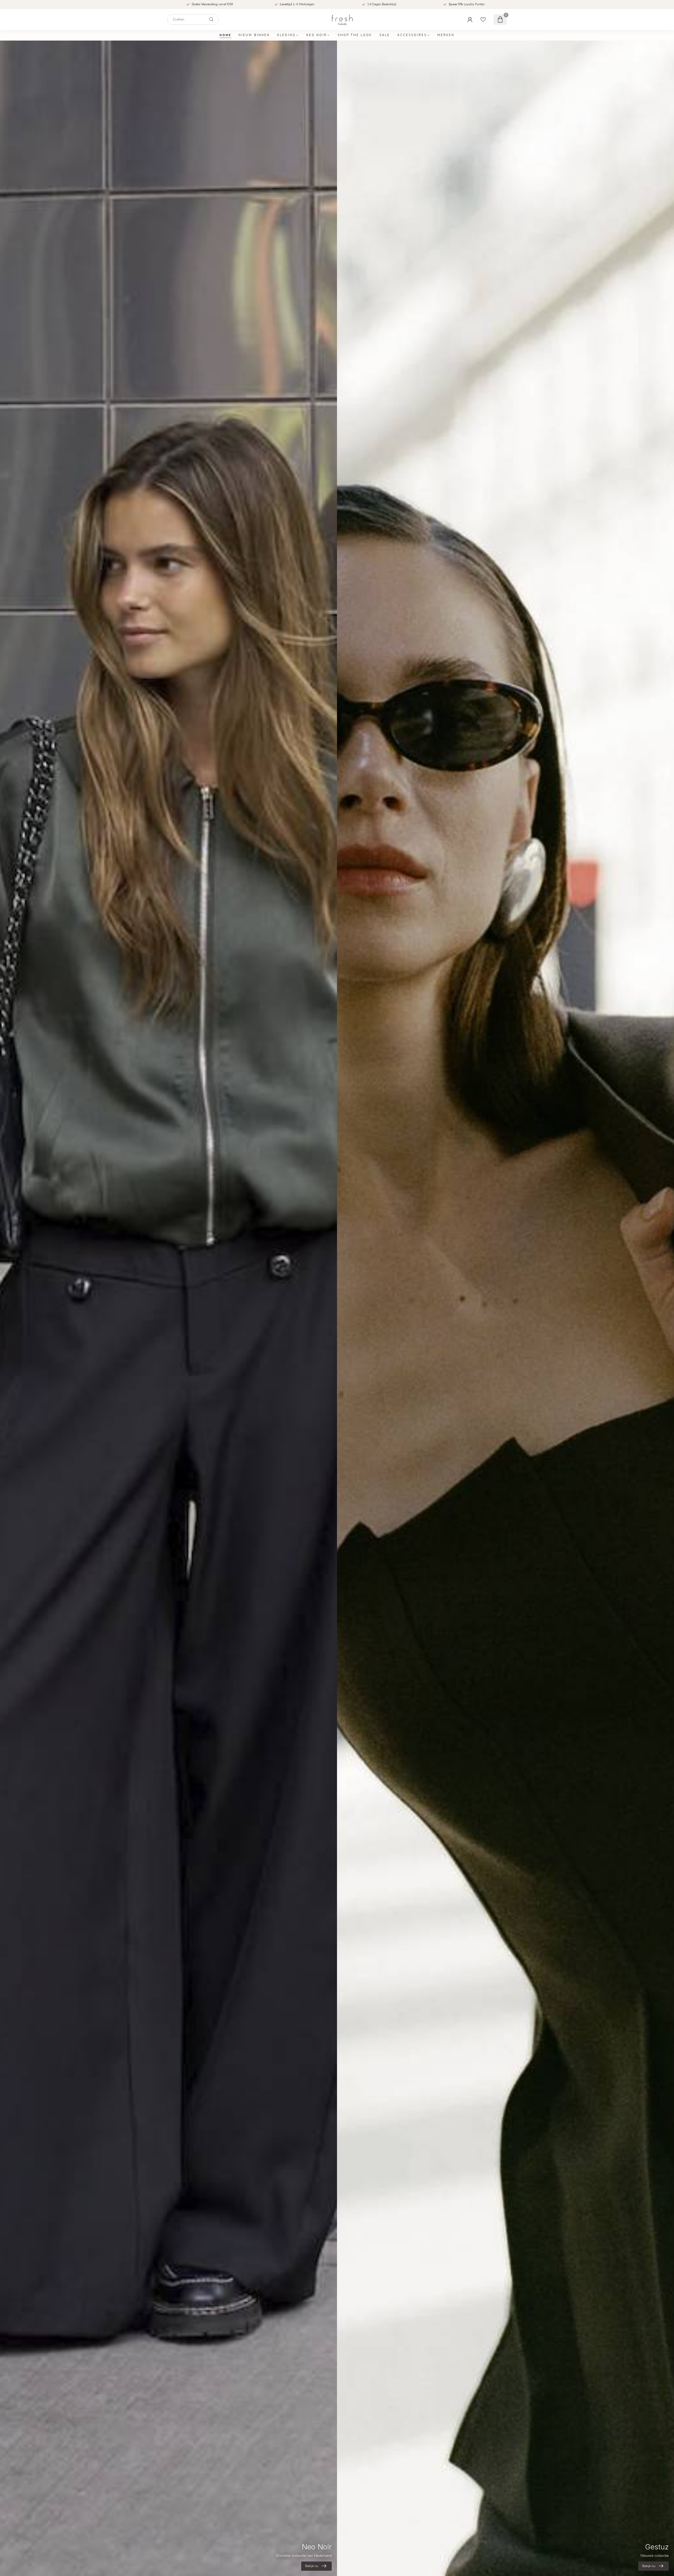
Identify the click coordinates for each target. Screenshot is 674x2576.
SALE (385, 35)
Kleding (286, 35)
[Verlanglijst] (483, 19)
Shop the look (355, 35)
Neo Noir (317, 35)
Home (225, 35)
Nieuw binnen (254, 35)
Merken (446, 35)
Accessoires (412, 35)
